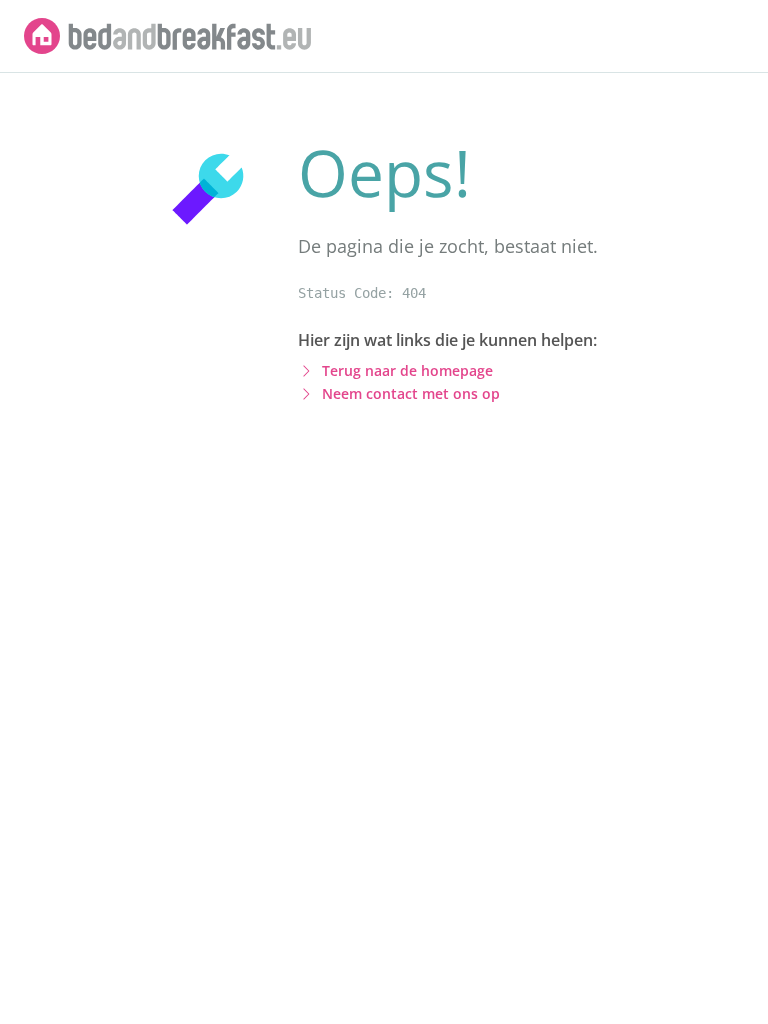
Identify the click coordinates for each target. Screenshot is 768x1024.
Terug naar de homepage (407, 370)
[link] (168, 36)
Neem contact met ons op (411, 393)
